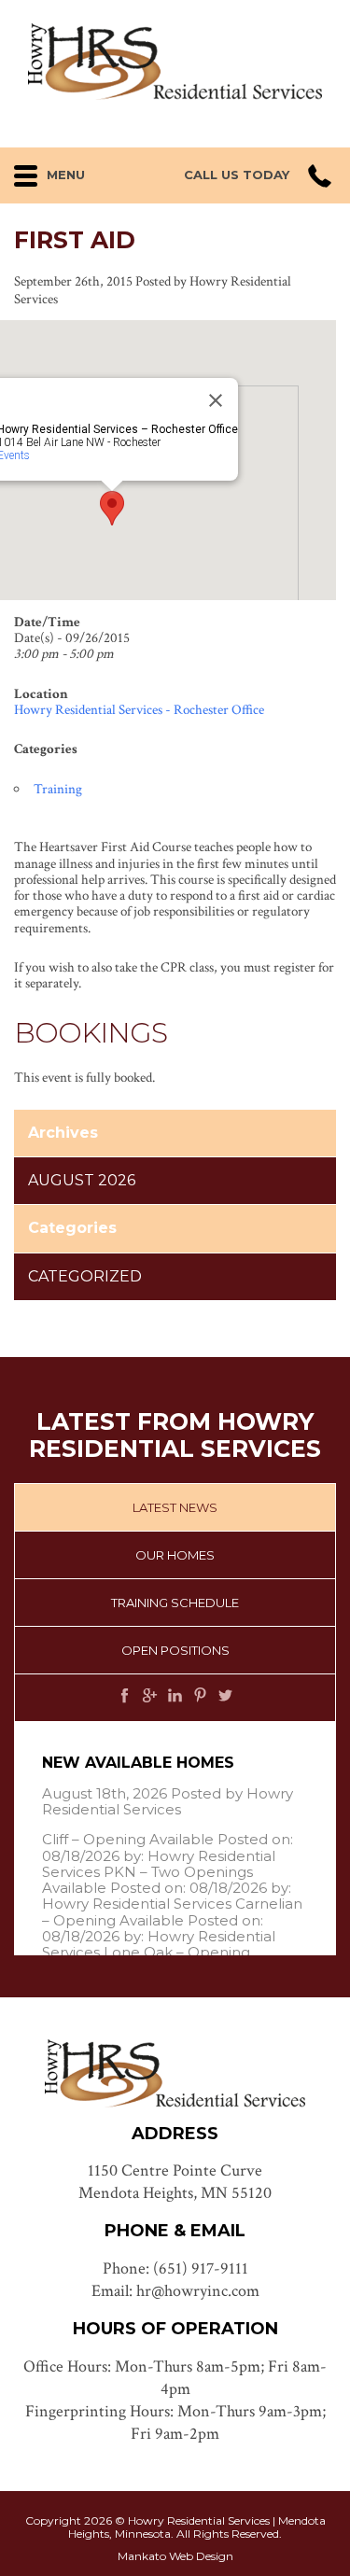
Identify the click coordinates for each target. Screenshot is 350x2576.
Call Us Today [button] (237, 175)
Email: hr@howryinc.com (175, 2291)
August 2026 (82, 1180)
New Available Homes (138, 1763)
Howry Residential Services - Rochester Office (139, 710)
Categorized (85, 1276)
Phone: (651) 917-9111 (175, 2268)
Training (58, 789)
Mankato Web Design (175, 2556)
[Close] (216, 400)
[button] (68, 171)
